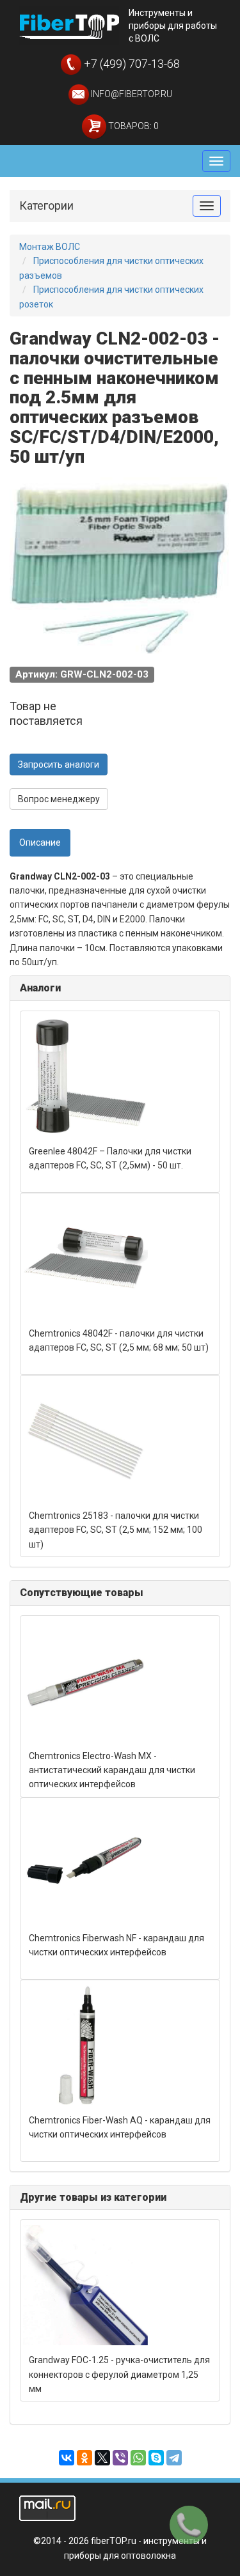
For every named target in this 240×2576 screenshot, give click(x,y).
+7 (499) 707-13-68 (131, 64)
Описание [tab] (40, 842)
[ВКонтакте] (67, 2458)
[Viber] (120, 2458)
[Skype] (156, 2458)
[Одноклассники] (84, 2458)
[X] (102, 2458)
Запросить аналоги (59, 764)
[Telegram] (174, 2458)
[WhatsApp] (138, 2458)
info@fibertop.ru (131, 94)
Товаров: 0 (132, 126)
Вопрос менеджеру (59, 799)
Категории (46, 206)
